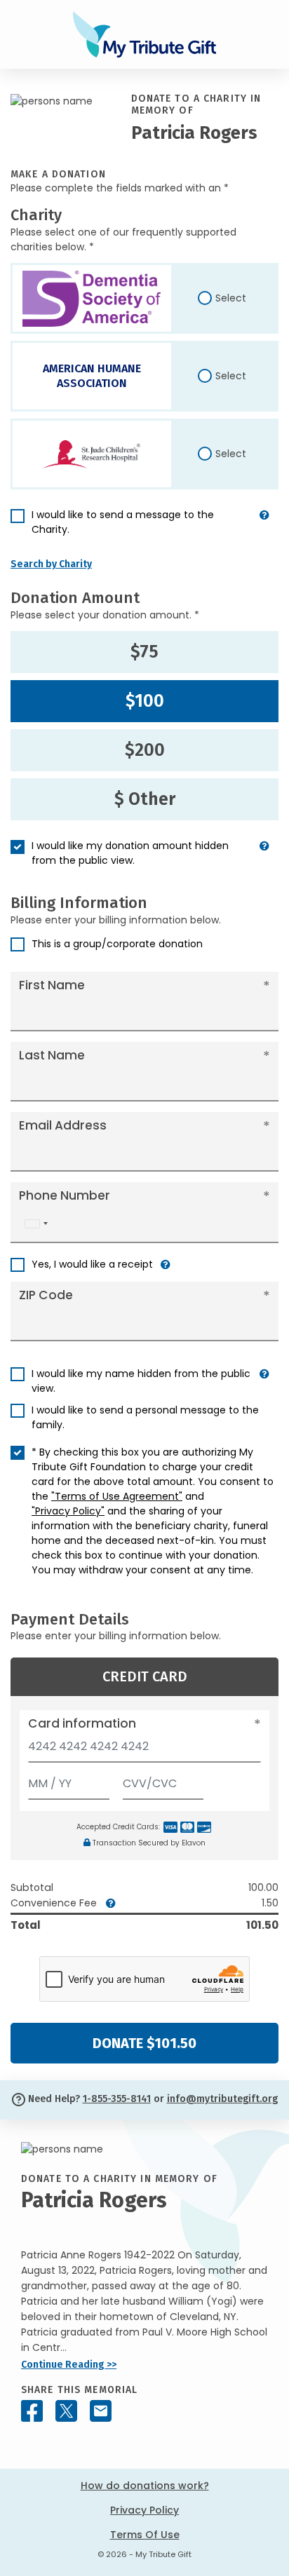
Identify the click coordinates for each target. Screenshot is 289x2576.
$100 (145, 701)
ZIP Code (46, 1295)
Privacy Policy (144, 2510)
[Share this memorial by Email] (101, 2411)
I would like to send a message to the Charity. (123, 522)
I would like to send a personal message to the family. (145, 1417)
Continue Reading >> (69, 2365)
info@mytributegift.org (222, 2099)
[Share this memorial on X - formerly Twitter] (66, 2411)
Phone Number (65, 1195)
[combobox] (36, 1224)
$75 (144, 652)
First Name (52, 985)
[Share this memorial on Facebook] (32, 2411)
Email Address (63, 1125)
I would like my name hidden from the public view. (141, 1381)
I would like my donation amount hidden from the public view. (130, 853)
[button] (264, 528)
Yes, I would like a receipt (92, 1264)
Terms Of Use (145, 2535)
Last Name (52, 1055)
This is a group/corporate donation (117, 944)
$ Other (145, 799)
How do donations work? (145, 2486)
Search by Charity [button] (51, 564)
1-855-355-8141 (117, 2099)
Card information (82, 1723)
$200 (145, 750)
